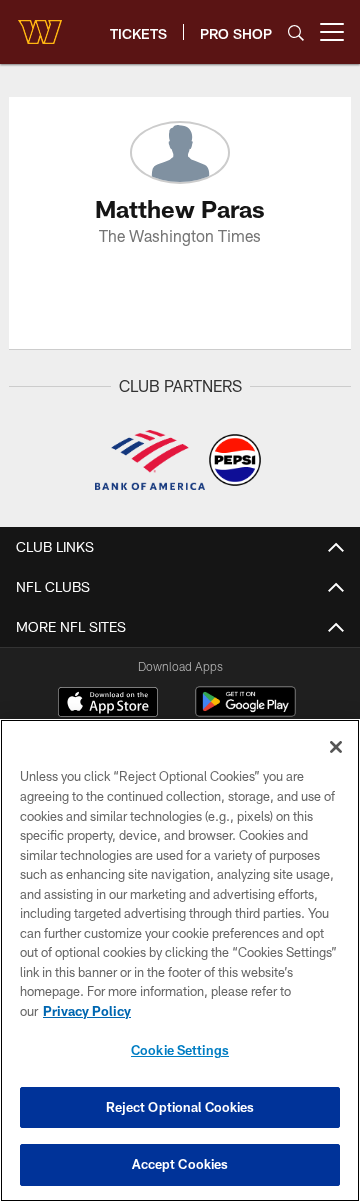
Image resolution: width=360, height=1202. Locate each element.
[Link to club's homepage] (40, 24)
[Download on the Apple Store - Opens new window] (108, 704)
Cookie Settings (180, 1050)
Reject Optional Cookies (180, 1107)
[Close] (336, 747)
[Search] (296, 32)
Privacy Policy (87, 1011)
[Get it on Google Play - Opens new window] (245, 711)
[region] (180, 960)
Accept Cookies (180, 1164)
